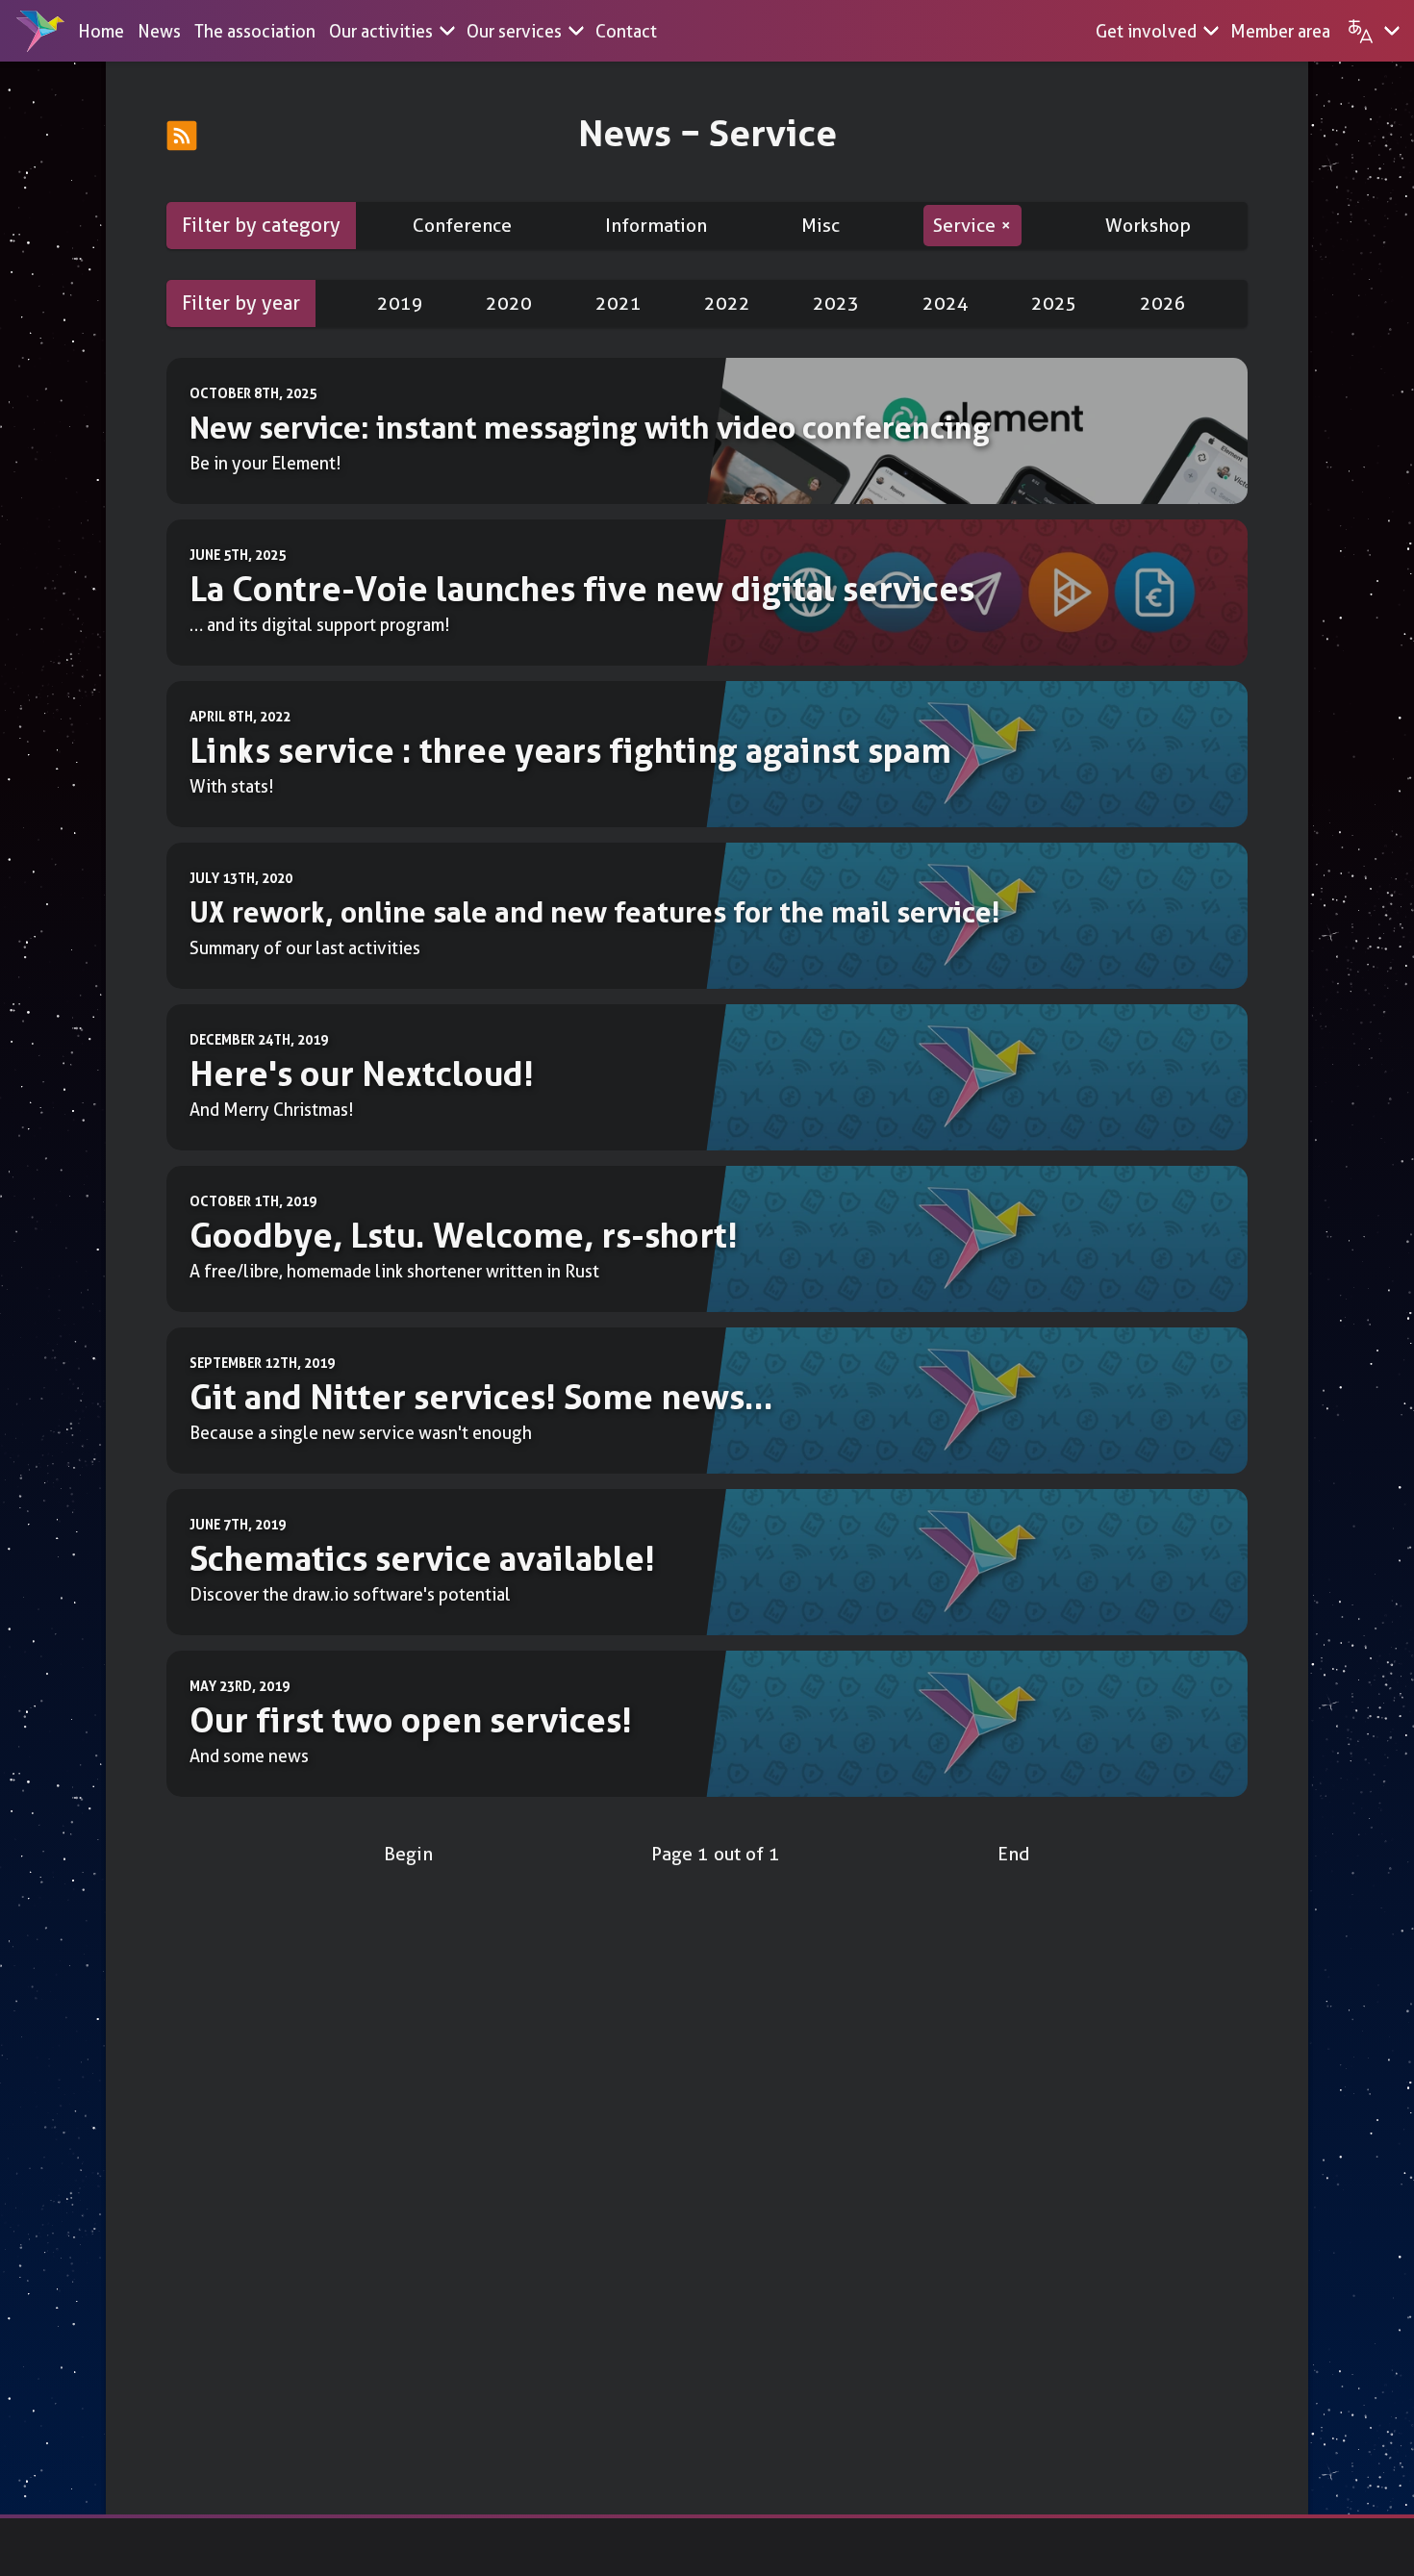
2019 (400, 303)
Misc (821, 226)
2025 (1054, 303)
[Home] (40, 31)
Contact (626, 31)
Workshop (1148, 226)
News (159, 31)
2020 (509, 303)
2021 (619, 303)
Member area (1280, 31)
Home (101, 31)
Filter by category (261, 225)
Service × (972, 226)
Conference (462, 226)
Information (656, 226)
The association (255, 31)
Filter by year (241, 303)
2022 (727, 303)
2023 (836, 303)
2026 (1163, 303)
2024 (946, 303)
